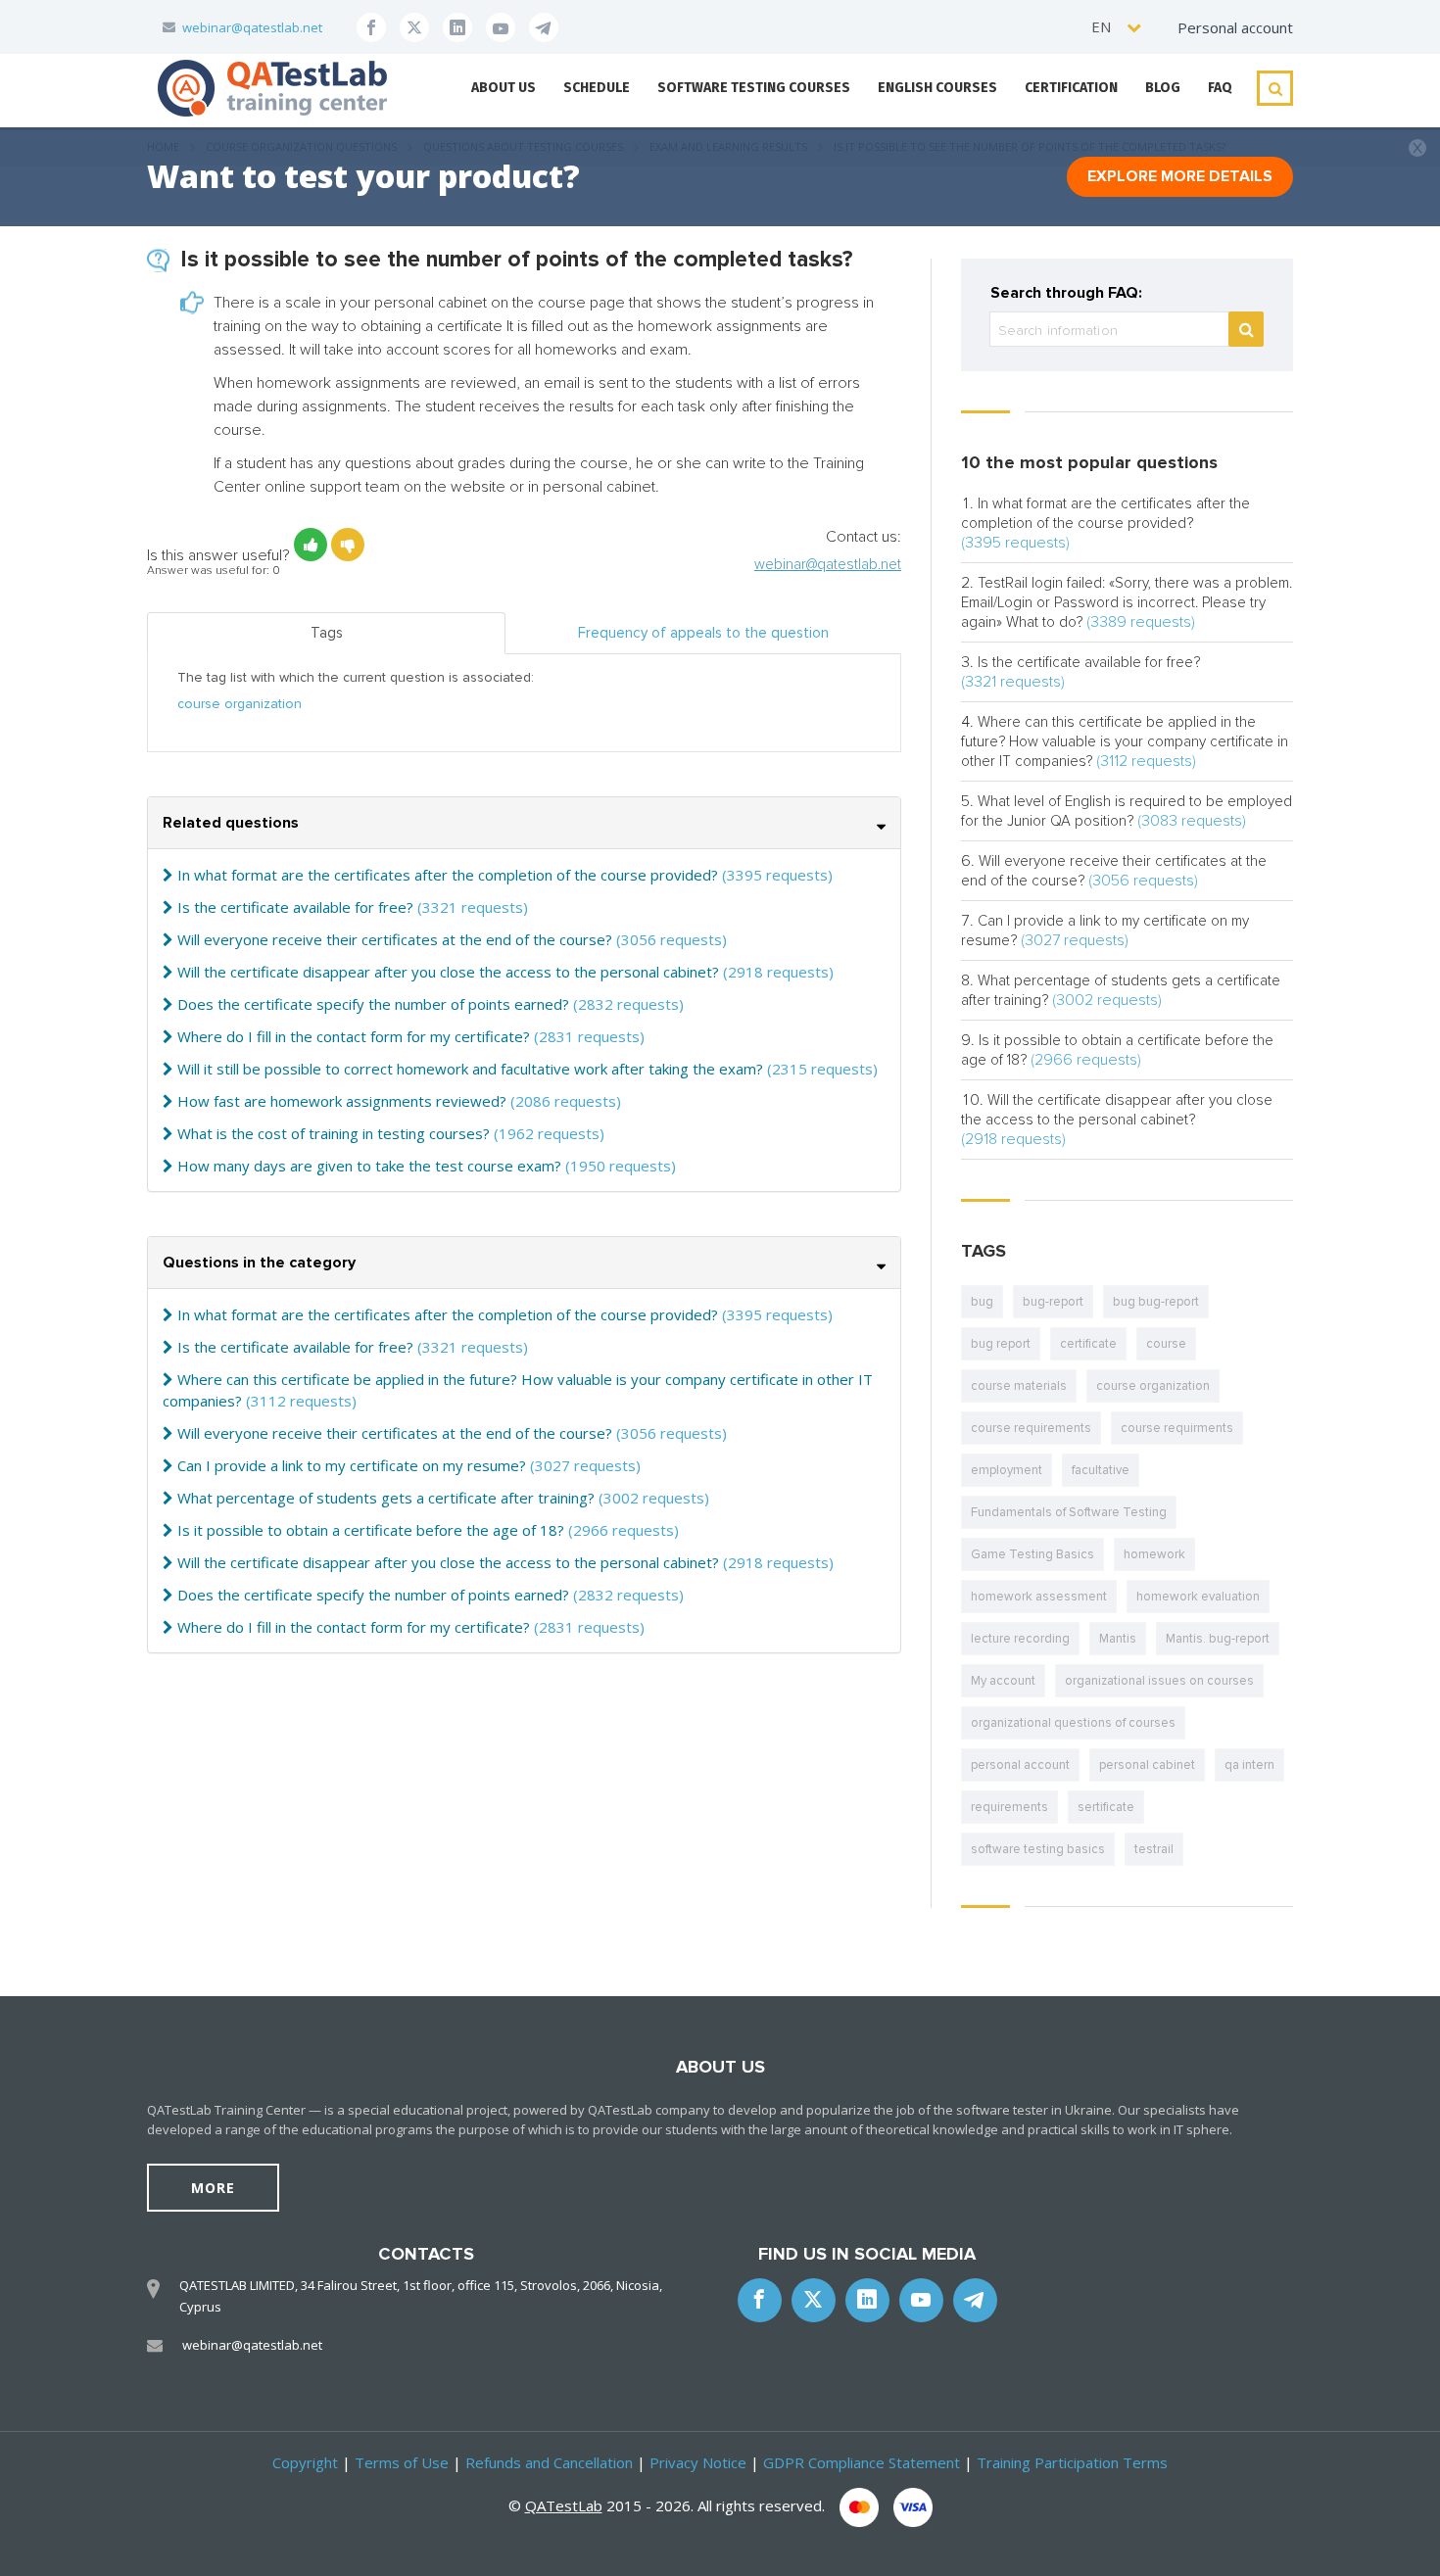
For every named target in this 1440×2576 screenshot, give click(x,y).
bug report (1001, 1344)
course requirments (1177, 1428)
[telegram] (544, 27)
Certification (1071, 88)
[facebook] (371, 27)
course (1166, 1344)
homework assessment (1039, 1597)
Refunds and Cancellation (549, 2462)
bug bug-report (1156, 1302)
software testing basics (1038, 1849)
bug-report (1053, 1302)
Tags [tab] (327, 633)
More (213, 2188)
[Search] (1246, 329)
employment (1007, 1470)
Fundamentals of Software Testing (1069, 1512)
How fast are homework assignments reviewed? (342, 1101)
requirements (1009, 1807)
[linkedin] (457, 27)
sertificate (1106, 1807)
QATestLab (564, 2505)
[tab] (524, 823)
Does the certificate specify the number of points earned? (373, 1004)
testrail (1154, 1849)
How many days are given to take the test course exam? (369, 1166)
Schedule (597, 88)
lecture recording (1020, 1639)
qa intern (1249, 1765)
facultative (1101, 1470)
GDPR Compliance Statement (862, 2462)
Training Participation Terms (1072, 2462)
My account (1003, 1681)
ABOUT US (504, 88)
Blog (1163, 88)
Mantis (1118, 1639)
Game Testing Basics (1032, 1554)
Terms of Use (402, 2462)
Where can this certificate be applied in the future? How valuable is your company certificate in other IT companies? (1125, 741)
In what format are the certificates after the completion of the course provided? (448, 875)
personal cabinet (1147, 1765)
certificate (1088, 1344)
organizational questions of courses (1073, 1723)
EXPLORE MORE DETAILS (1180, 176)
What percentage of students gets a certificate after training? (386, 1498)
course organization (240, 704)
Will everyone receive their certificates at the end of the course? (395, 939)
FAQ (1220, 88)
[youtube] (501, 27)
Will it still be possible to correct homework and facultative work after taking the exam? (470, 1069)
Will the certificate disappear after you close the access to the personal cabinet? (448, 972)
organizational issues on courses (1159, 1681)
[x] (414, 27)
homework (1154, 1554)
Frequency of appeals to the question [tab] (703, 633)
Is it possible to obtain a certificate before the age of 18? (371, 1530)
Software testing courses (754, 88)
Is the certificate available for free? (295, 907)
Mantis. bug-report (1218, 1639)
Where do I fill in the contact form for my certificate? (354, 1036)
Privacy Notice (698, 2462)
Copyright (305, 2462)
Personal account (1235, 27)
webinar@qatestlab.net (252, 27)
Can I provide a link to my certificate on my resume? (352, 1465)
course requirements (1031, 1428)
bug (982, 1302)
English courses (937, 88)
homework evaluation (1198, 1597)
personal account (1020, 1765)
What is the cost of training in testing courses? (334, 1133)
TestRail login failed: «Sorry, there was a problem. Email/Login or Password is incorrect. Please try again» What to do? (1127, 602)
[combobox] (1117, 27)
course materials (1019, 1386)
